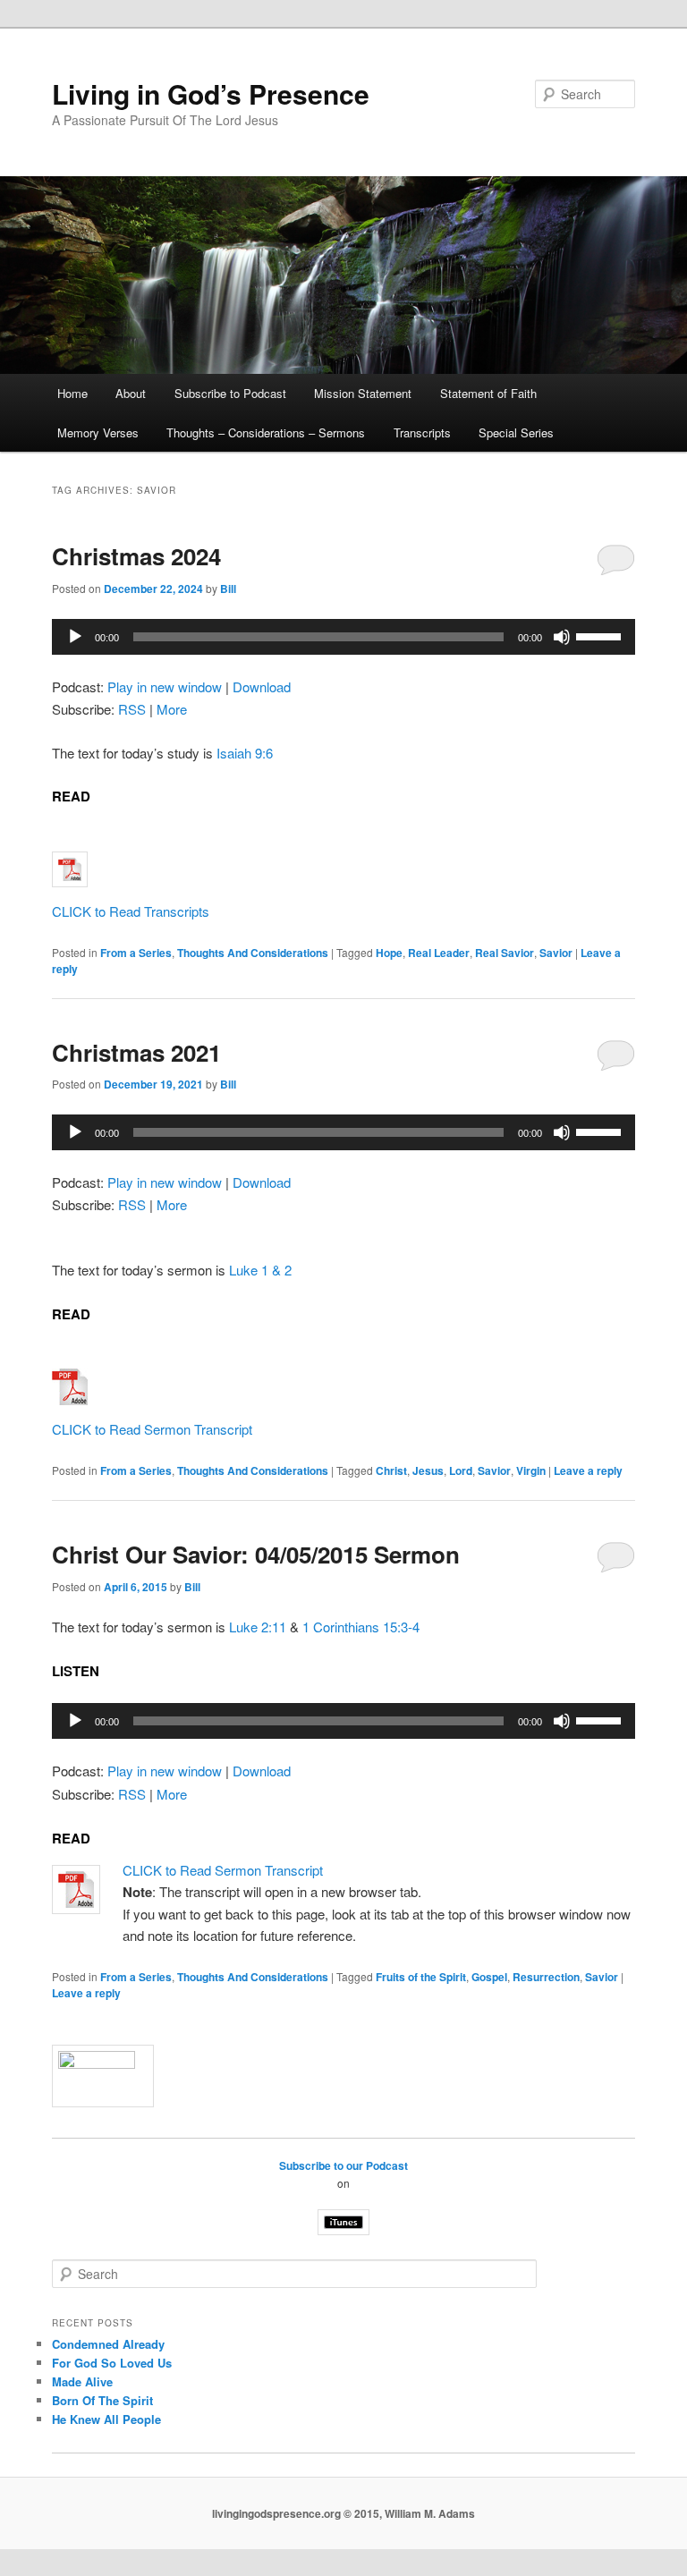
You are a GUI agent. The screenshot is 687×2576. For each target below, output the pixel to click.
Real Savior (505, 953)
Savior (556, 953)
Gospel (489, 1977)
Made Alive (82, 2381)
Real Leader (439, 953)
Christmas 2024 (136, 556)
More (172, 709)
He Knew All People (106, 2419)
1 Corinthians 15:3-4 (361, 1627)
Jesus (428, 1470)
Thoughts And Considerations (253, 953)
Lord (461, 1470)
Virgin (531, 1470)
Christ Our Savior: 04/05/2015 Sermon (256, 1554)
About (131, 393)
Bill (228, 589)
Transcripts (422, 432)
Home (72, 393)
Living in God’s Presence (211, 93)
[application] (343, 637)
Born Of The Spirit (102, 2400)
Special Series (516, 432)
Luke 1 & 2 (260, 1270)
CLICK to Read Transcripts (131, 911)
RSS (132, 709)
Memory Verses (98, 432)
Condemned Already (108, 2344)
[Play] (75, 637)
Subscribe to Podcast (230, 393)
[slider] (601, 635)
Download (262, 686)
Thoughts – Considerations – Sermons (266, 432)
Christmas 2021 (136, 1052)
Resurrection (546, 1977)
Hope (389, 953)
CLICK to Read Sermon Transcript (152, 1429)
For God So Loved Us (112, 2363)
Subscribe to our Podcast (343, 2165)
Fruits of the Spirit (421, 1977)
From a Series (136, 953)
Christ (391, 1470)
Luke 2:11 (258, 1627)
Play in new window (165, 686)
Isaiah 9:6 (245, 753)
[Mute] (562, 637)
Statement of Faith (488, 393)
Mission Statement (363, 393)
